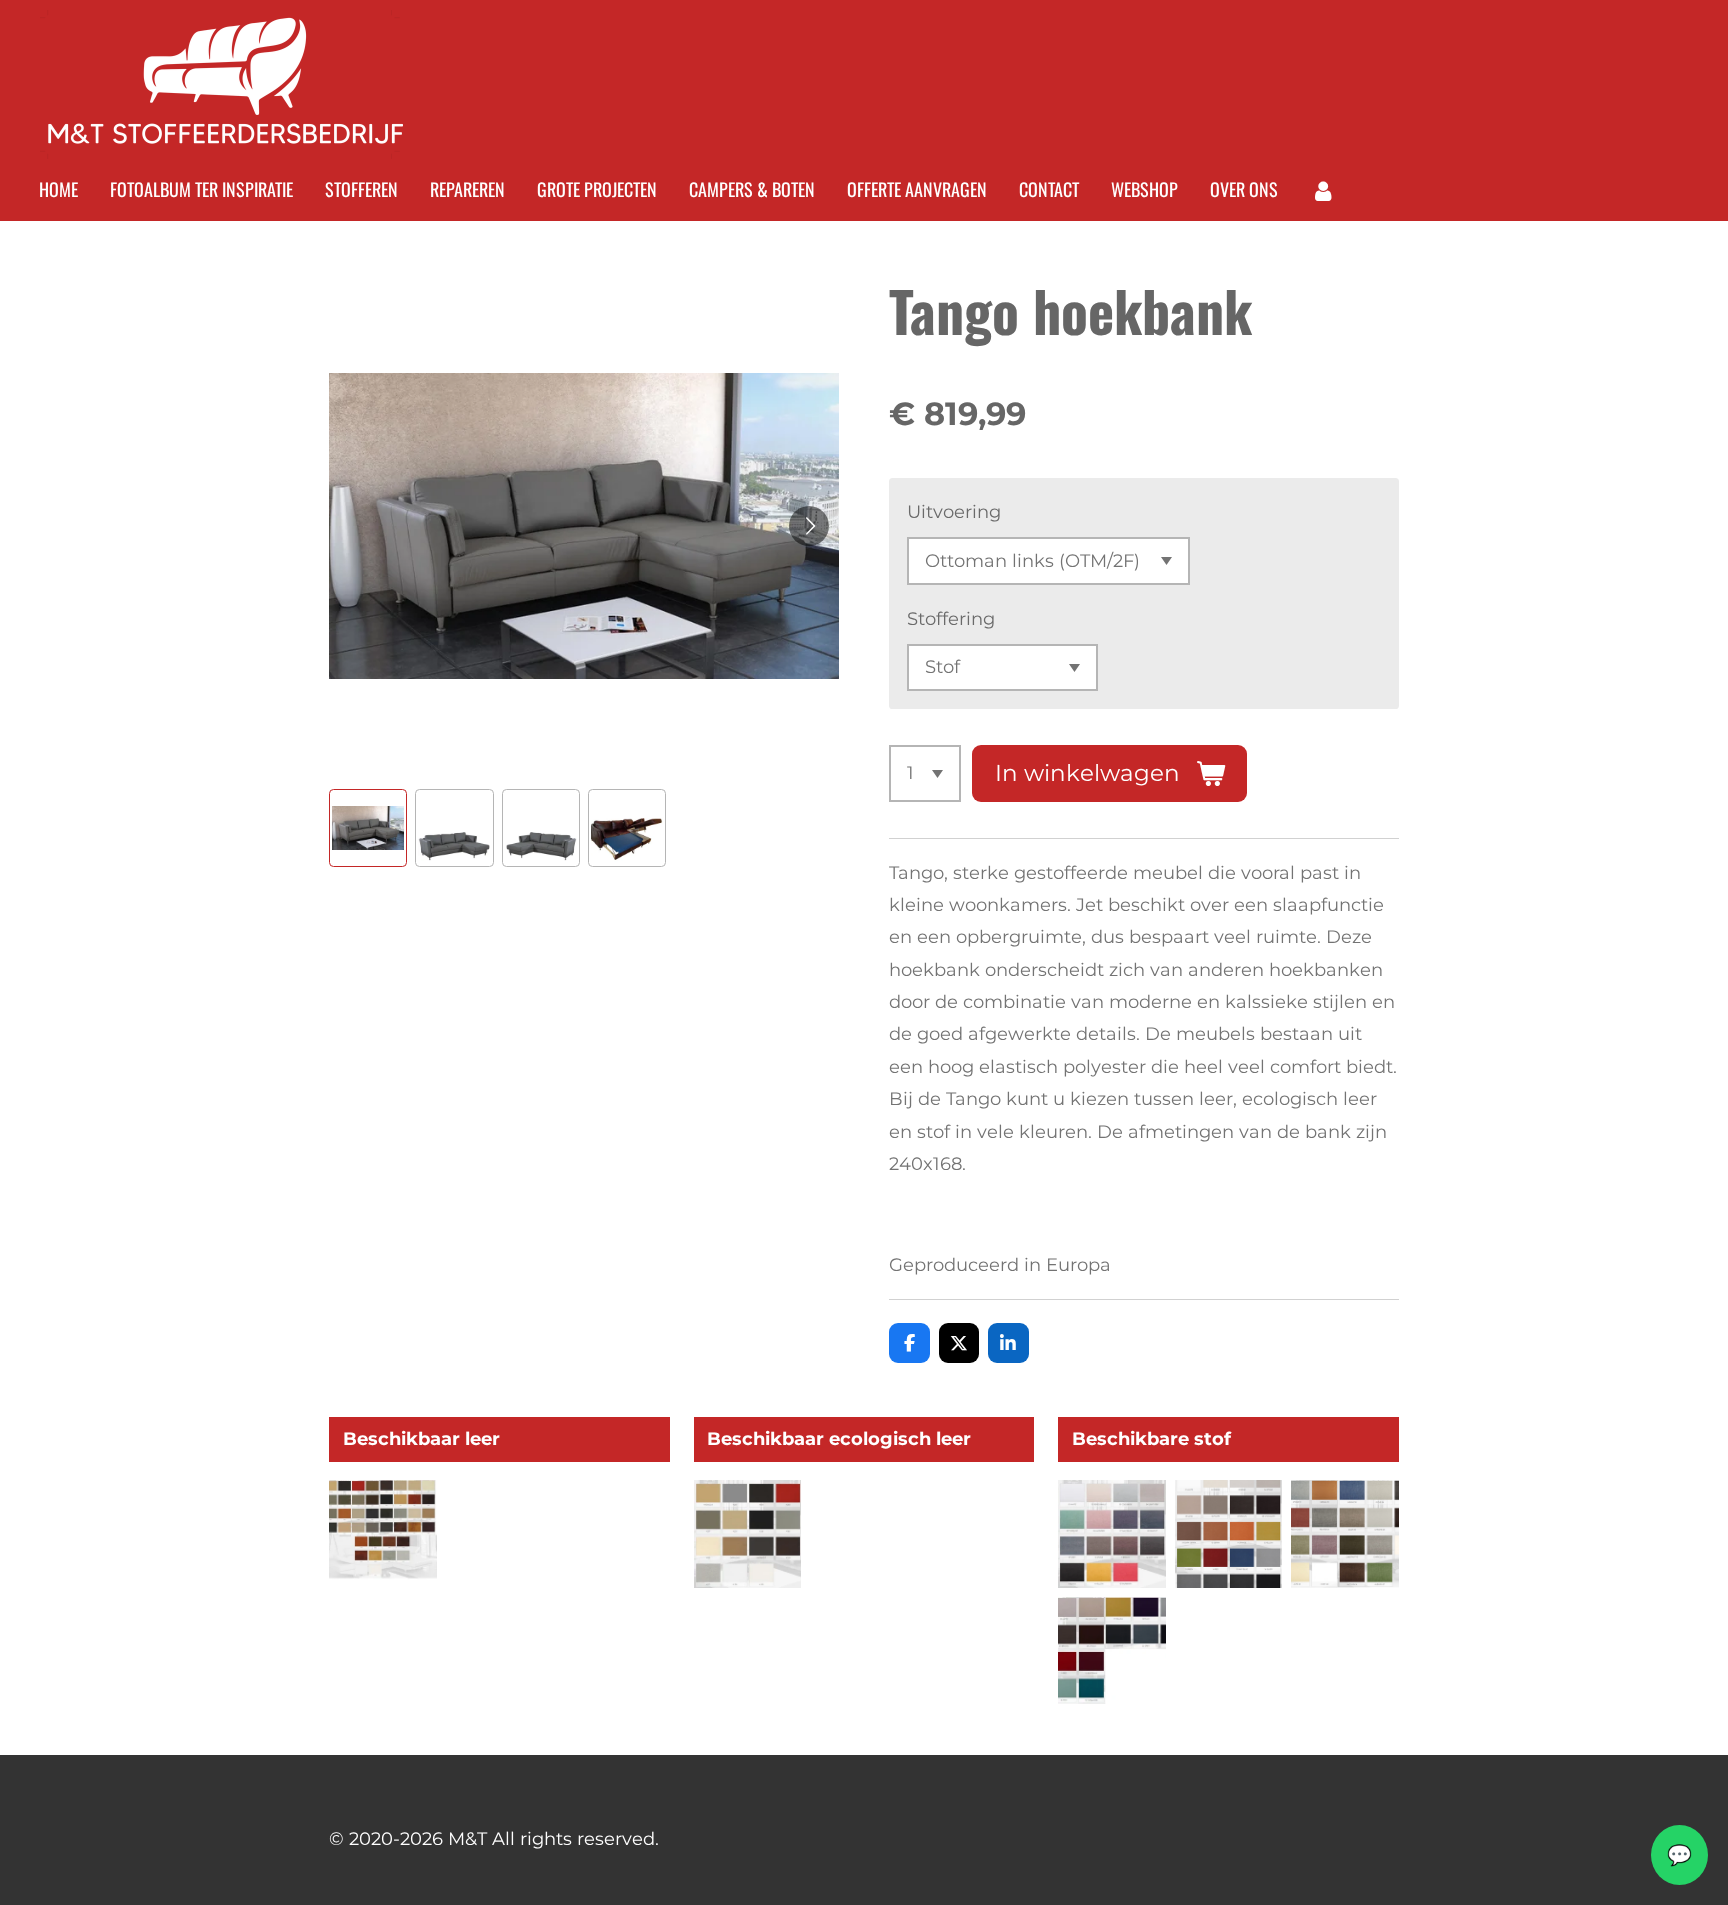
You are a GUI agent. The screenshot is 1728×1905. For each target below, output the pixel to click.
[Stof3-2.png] (1228, 1534)
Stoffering (951, 619)
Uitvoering (954, 512)
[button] (368, 828)
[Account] (1322, 190)
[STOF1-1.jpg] (1112, 1534)
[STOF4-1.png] (1345, 1534)
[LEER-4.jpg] (383, 1534)
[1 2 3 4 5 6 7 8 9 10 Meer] (925, 773)
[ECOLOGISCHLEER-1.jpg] (747, 1534)
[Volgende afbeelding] (809, 526)
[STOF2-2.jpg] (1112, 1650)
